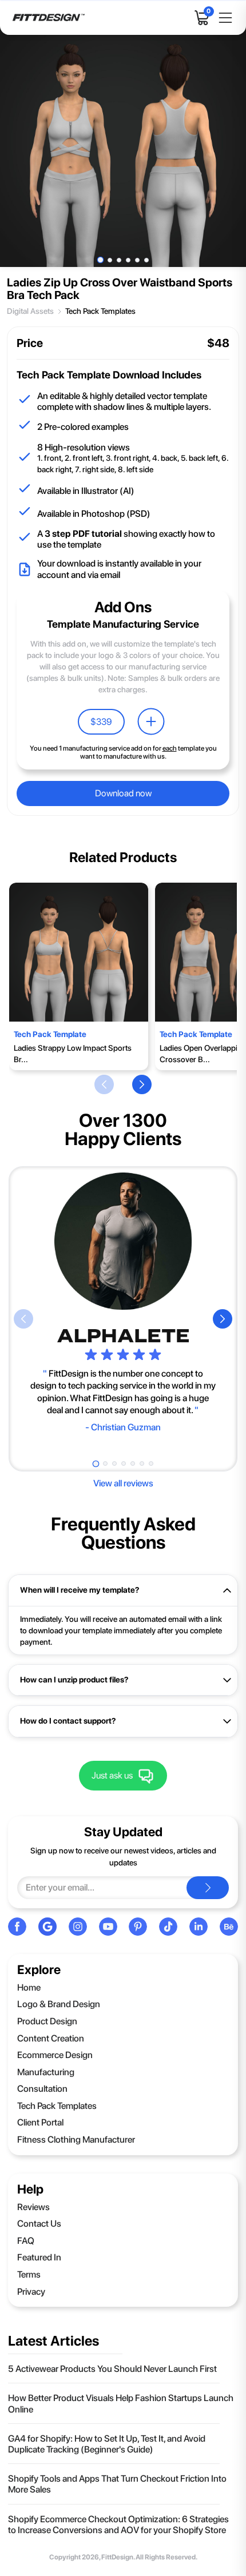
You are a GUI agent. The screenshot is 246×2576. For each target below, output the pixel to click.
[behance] (229, 1927)
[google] (47, 1927)
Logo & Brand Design (59, 2004)
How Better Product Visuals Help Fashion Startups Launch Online (121, 2403)
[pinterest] (138, 1927)
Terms (29, 2274)
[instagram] (78, 1927)
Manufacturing (46, 2072)
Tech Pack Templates (100, 311)
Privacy (31, 2292)
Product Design (47, 2021)
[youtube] (108, 1927)
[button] (104, 1084)
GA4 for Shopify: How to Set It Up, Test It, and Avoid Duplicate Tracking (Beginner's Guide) (107, 2444)
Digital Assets (30, 311)
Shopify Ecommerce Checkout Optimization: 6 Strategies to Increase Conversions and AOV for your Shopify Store (118, 2525)
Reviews (33, 2207)
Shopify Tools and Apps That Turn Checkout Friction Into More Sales (117, 2484)
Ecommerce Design (55, 2055)
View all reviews (123, 1483)
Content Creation (51, 2038)
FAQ (26, 2241)
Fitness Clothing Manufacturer (76, 2140)
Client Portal (40, 2122)
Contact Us (39, 2224)
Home (29, 1987)
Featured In (39, 2257)
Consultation (42, 2089)
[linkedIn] (199, 1927)
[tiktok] (168, 1927)
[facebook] (17, 1927)
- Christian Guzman (123, 1427)
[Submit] (208, 1888)
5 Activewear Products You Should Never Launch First (112, 2369)
